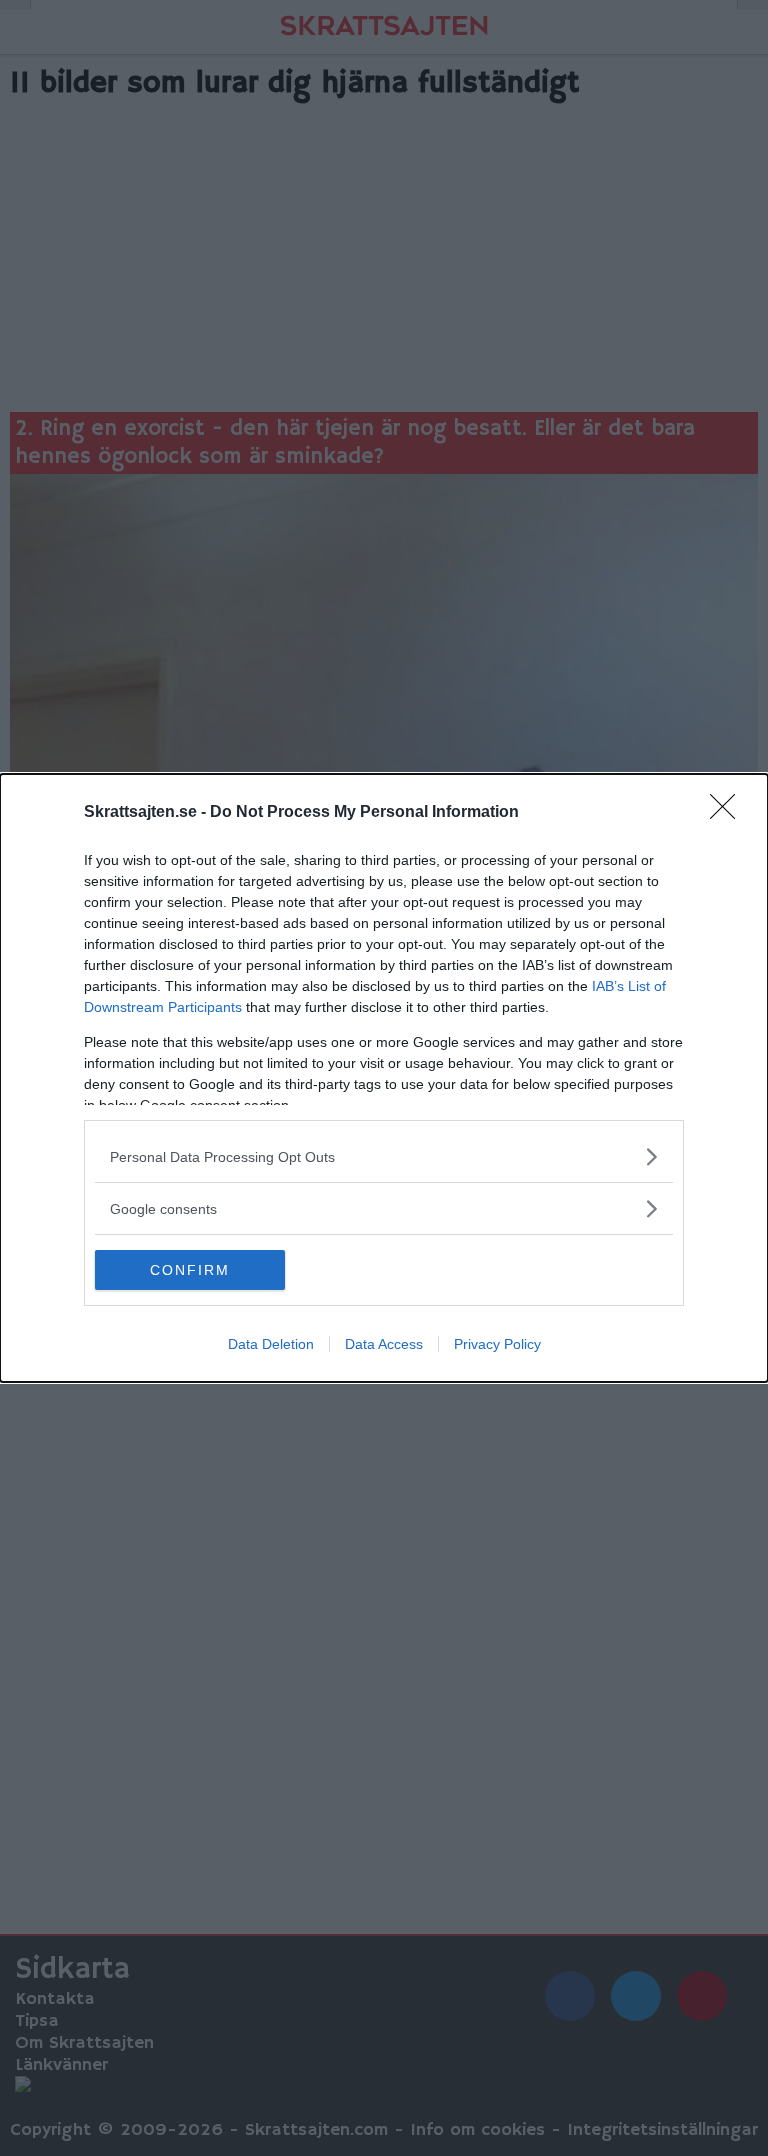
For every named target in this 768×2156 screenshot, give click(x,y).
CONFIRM (190, 1270)
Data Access (384, 1344)
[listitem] (384, 1156)
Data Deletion (271, 1344)
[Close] (729, 813)
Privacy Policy (497, 1344)
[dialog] (384, 1078)
